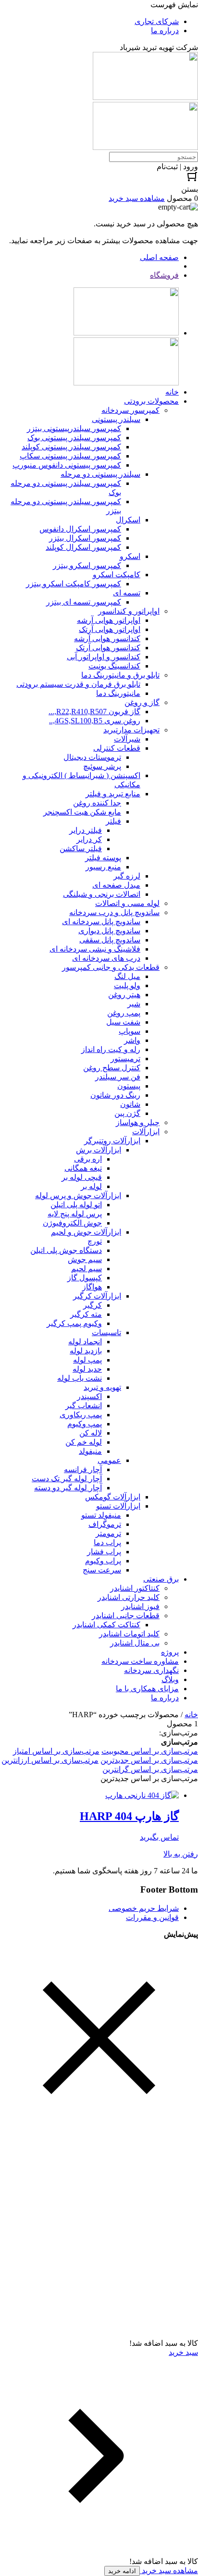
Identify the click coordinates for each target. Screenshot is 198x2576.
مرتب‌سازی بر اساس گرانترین (150, 1769)
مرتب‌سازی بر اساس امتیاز (56, 1751)
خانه (191, 1715)
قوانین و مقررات (152, 1917)
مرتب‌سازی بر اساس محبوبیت (150, 1751)
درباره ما (165, 31)
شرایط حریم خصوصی (144, 1908)
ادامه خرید (122, 2571)
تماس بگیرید (159, 1837)
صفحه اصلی (159, 257)
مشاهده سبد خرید (169, 2570)
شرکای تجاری (157, 21)
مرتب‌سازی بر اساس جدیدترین (149, 1760)
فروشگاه (164, 275)
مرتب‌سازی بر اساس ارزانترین (50, 1760)
